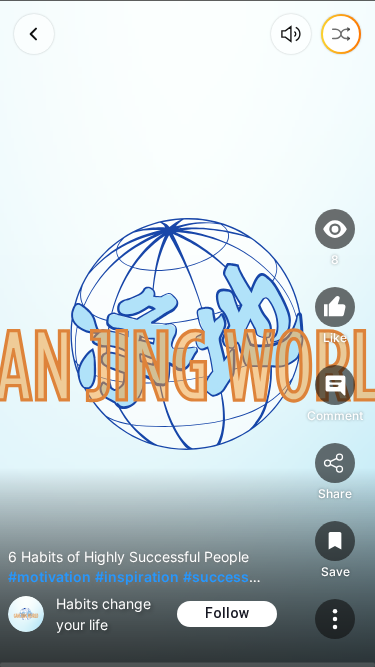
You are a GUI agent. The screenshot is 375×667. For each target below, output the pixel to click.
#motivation (49, 576)
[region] (187, 333)
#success (216, 576)
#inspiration (137, 576)
